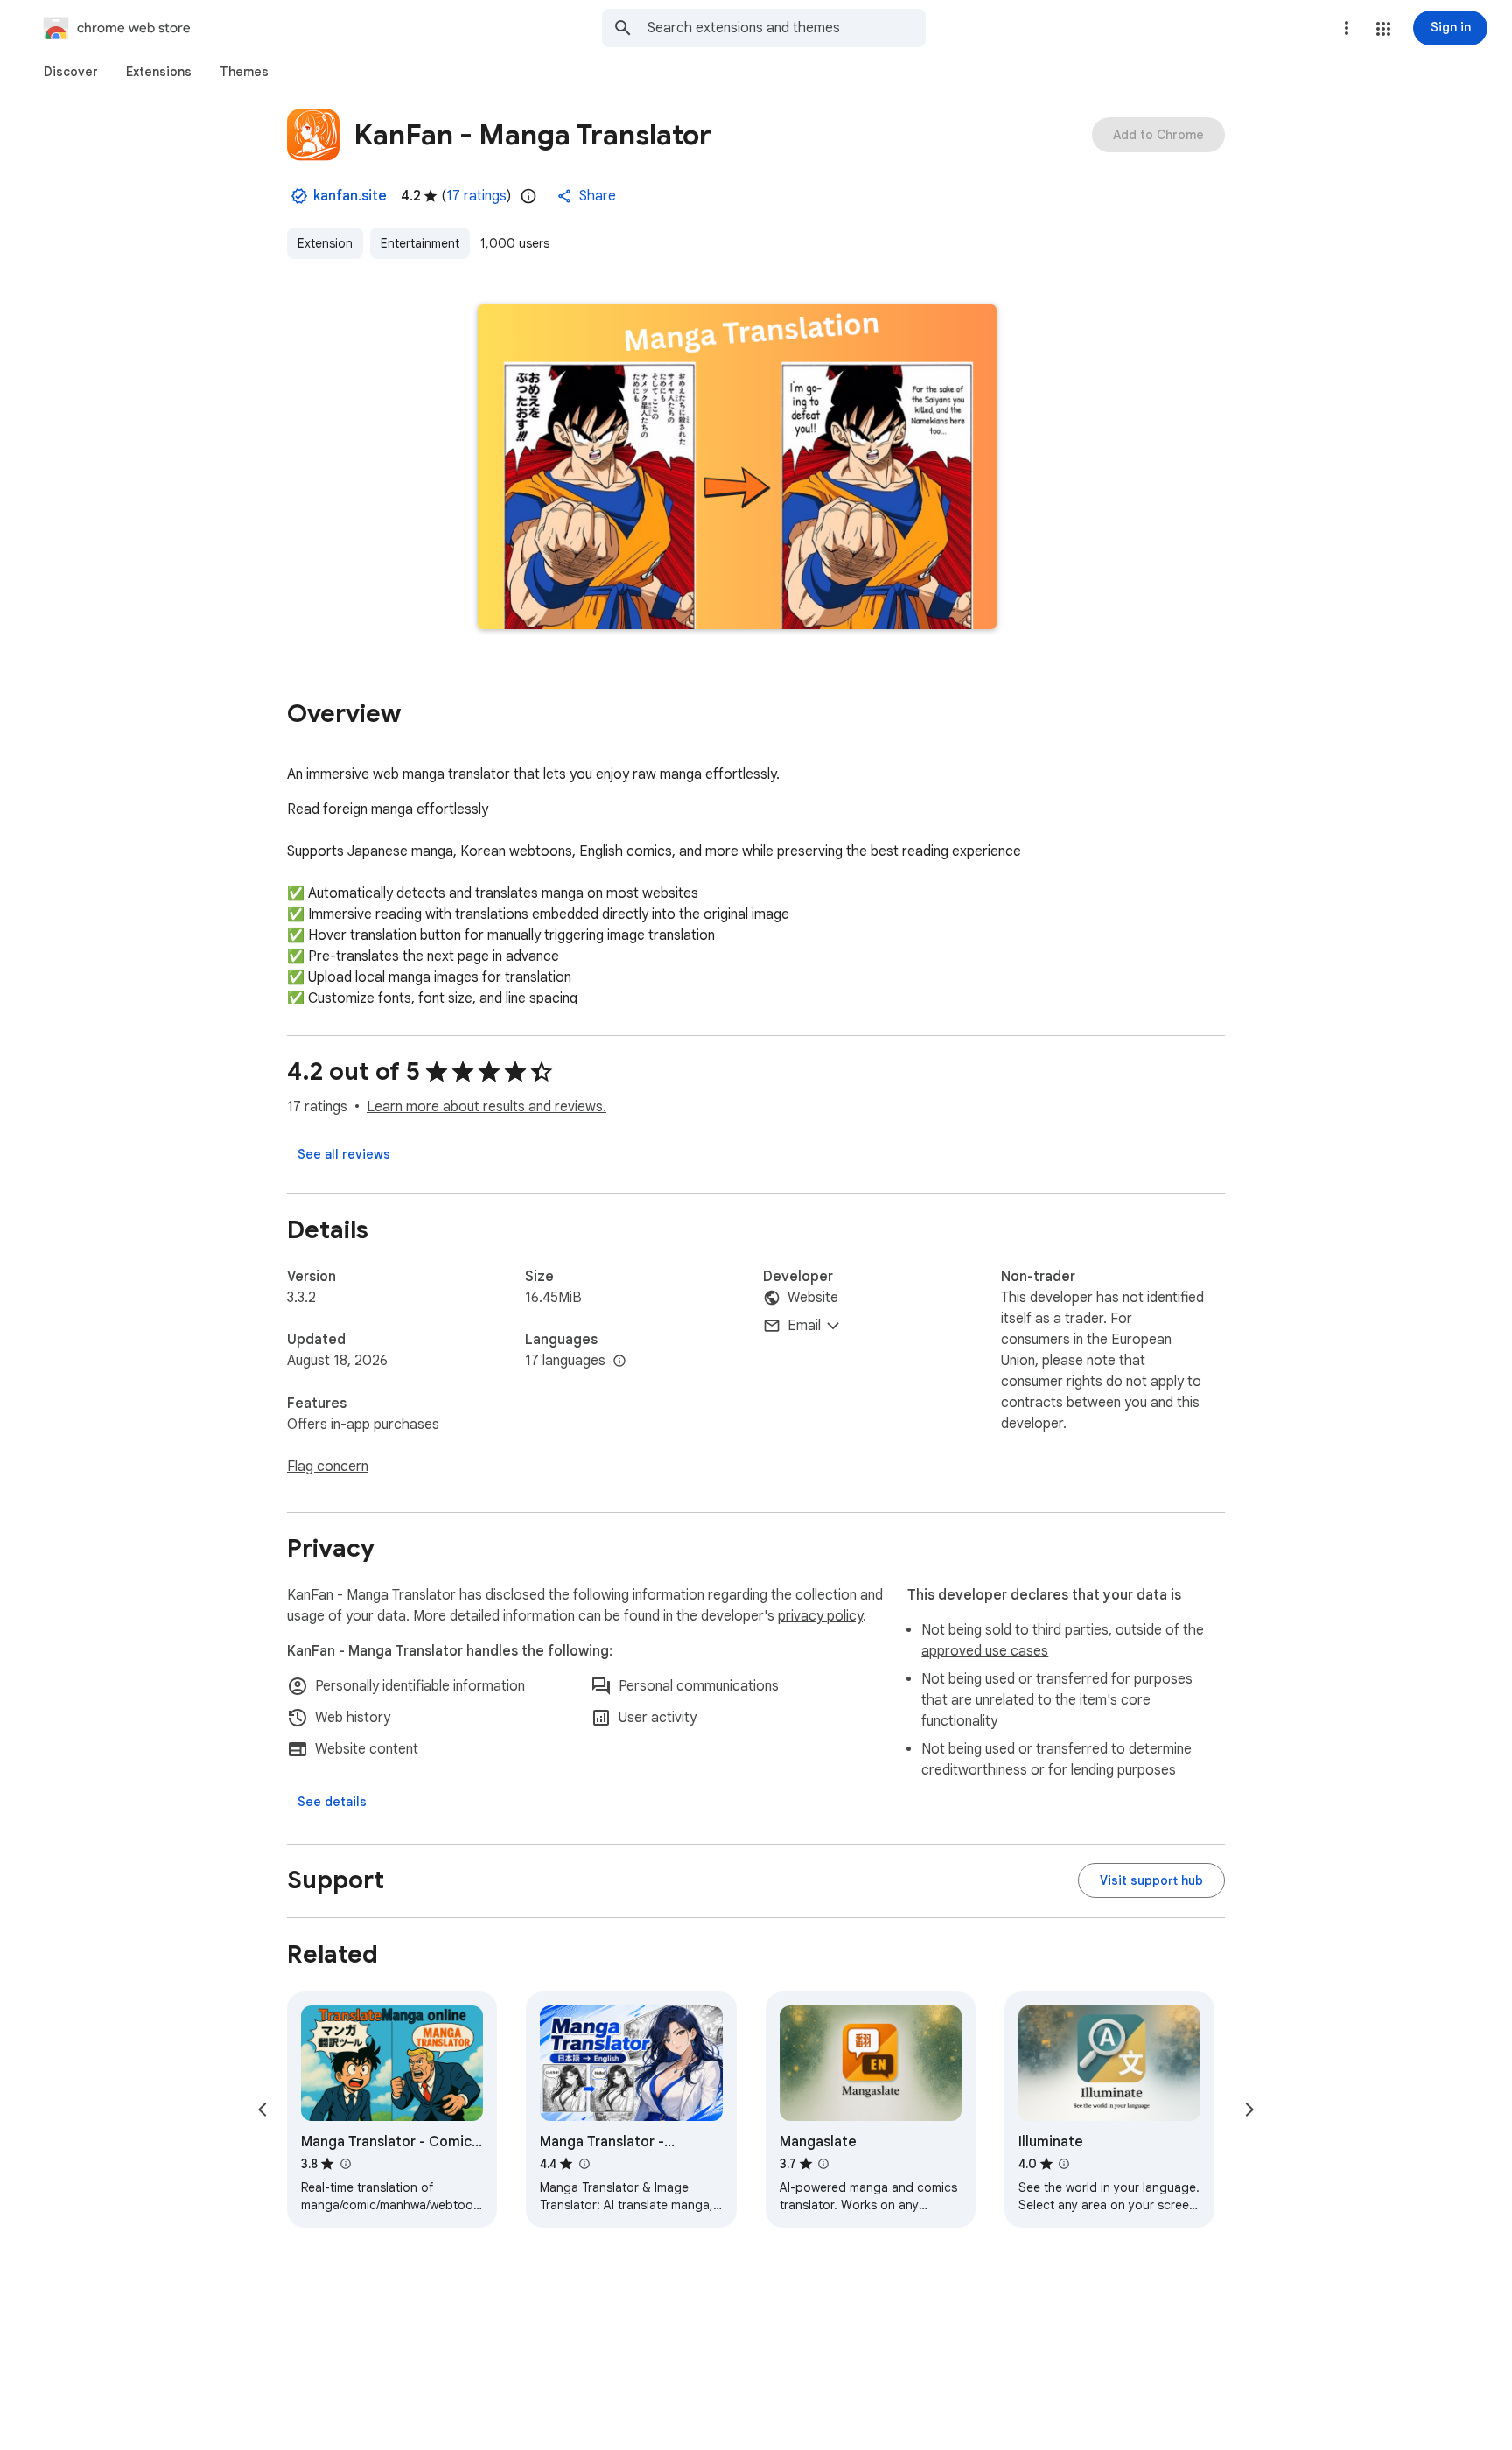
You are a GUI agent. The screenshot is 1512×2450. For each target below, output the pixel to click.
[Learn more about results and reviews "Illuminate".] (1064, 2164)
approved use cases (985, 1651)
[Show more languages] (619, 1361)
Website (813, 1298)
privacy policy (820, 1616)
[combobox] (787, 28)
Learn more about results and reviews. (486, 1107)
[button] (1383, 29)
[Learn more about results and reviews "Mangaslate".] (823, 2164)
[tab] (71, 72)
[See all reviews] (344, 1154)
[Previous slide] (262, 2110)
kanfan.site (350, 196)
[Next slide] (1249, 2110)
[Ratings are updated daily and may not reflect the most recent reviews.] (528, 196)
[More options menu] (1347, 28)
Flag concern (328, 1466)
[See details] (332, 1802)
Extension (325, 243)
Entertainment (420, 243)
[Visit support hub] (1151, 1880)
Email (804, 1326)
